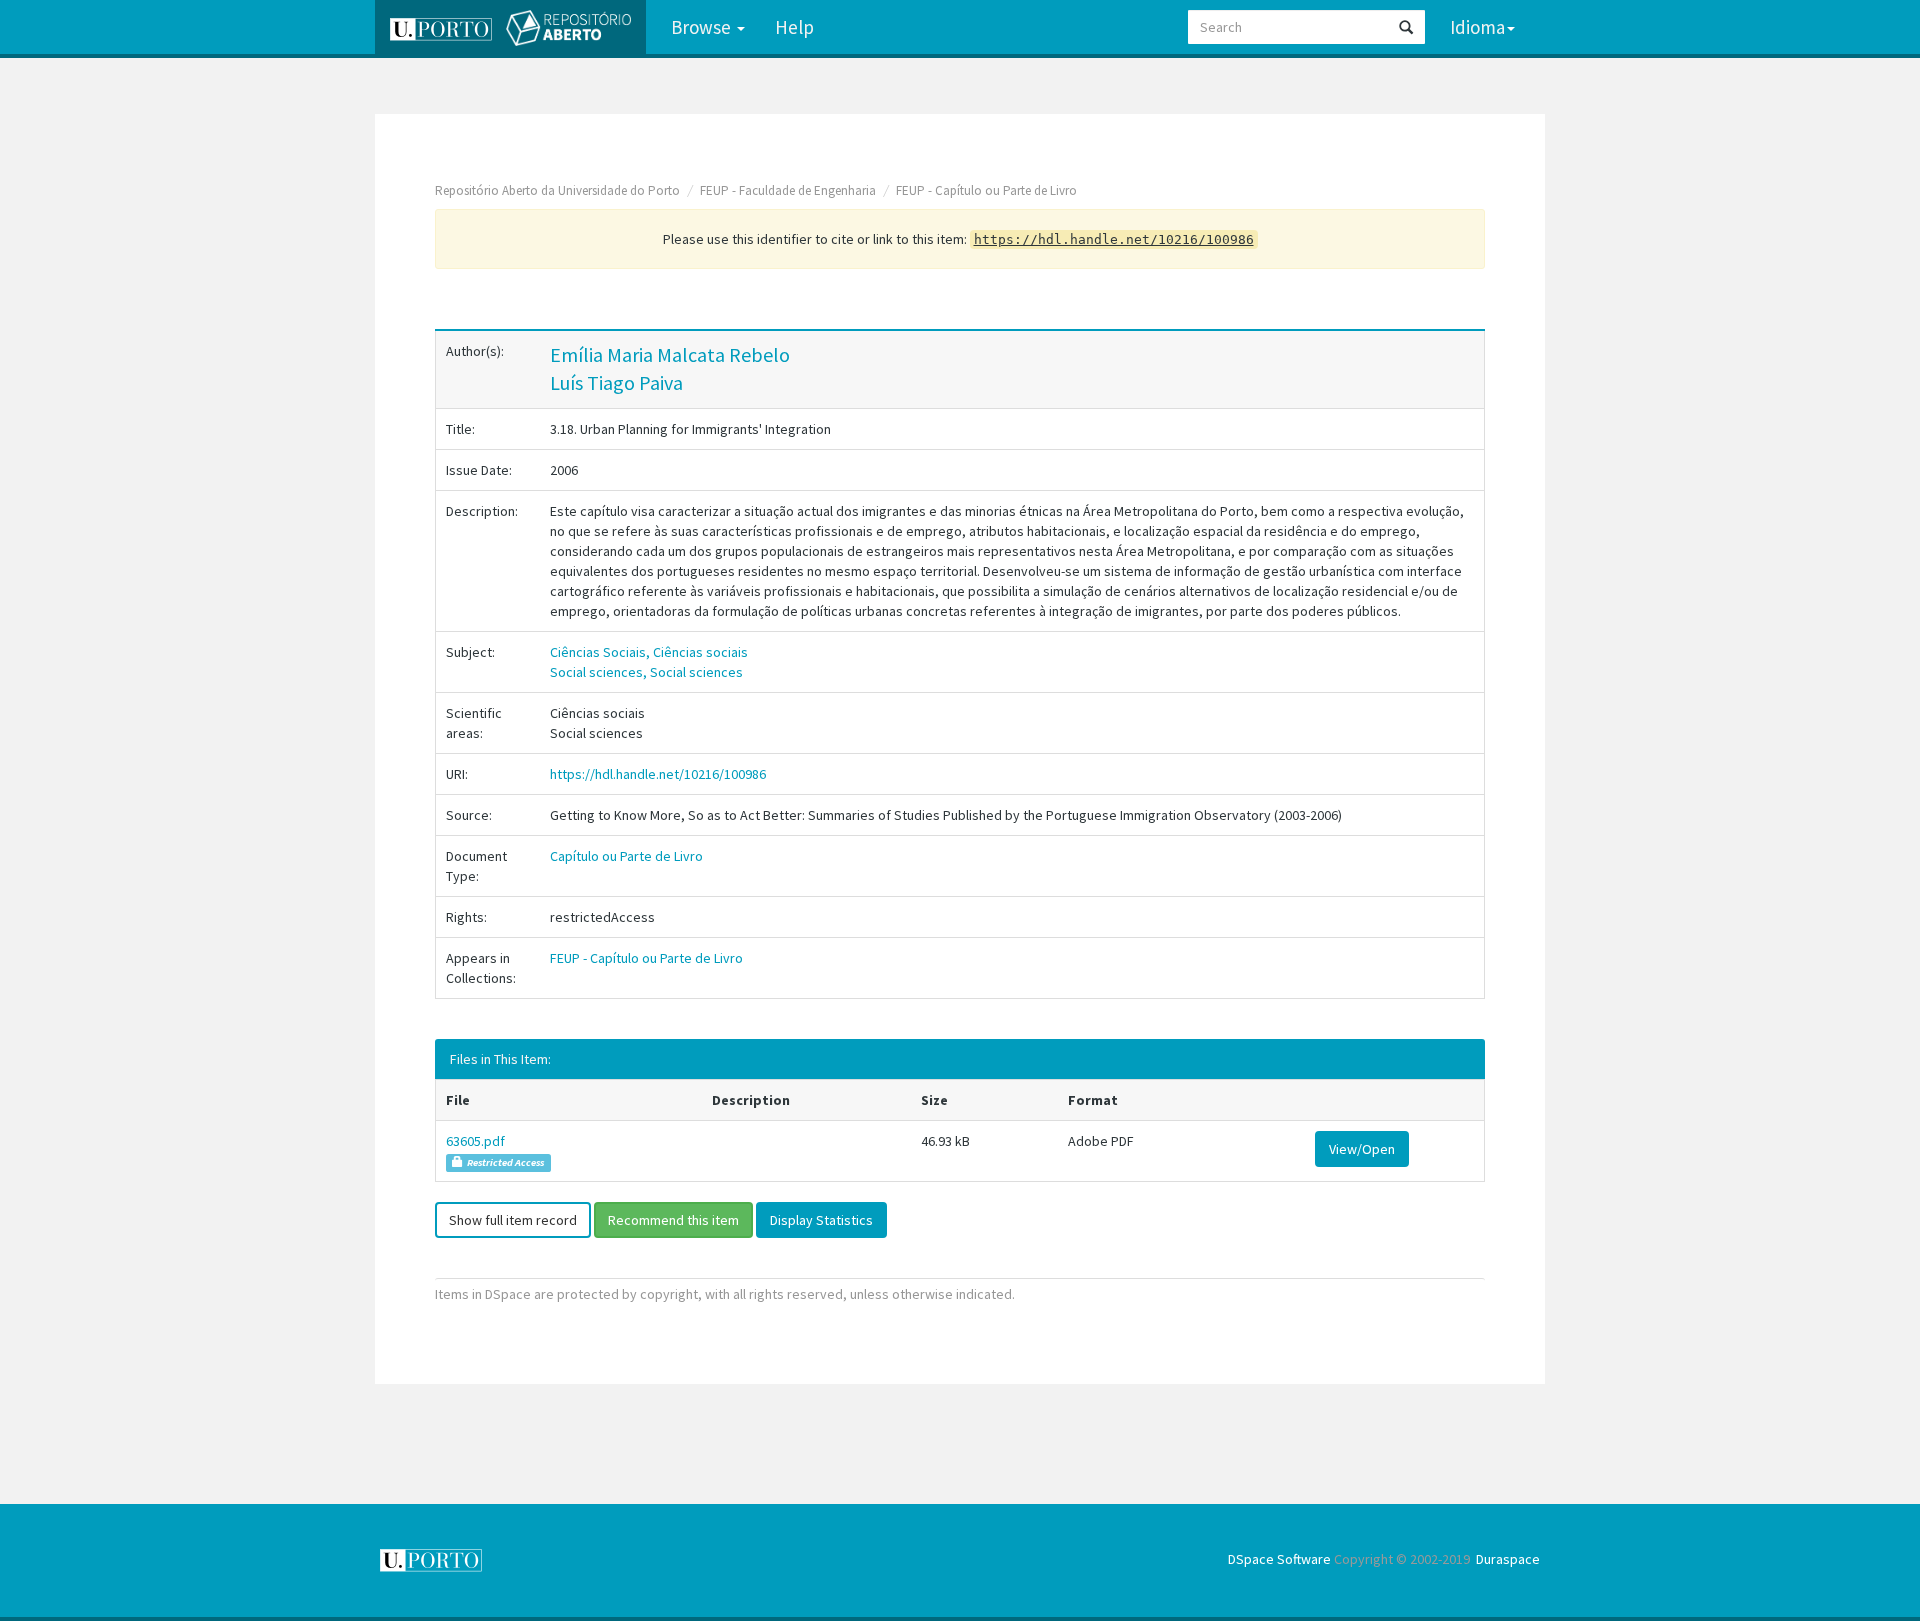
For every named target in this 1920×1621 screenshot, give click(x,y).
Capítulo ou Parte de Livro (626, 856)
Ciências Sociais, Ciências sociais (649, 652)
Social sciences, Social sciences (646, 672)
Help (794, 27)
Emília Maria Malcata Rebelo (670, 354)
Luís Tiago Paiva (616, 382)
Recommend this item (673, 1220)
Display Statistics (821, 1220)
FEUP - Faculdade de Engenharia (788, 190)
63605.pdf (475, 1141)
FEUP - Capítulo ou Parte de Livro (986, 190)
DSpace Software (1279, 1559)
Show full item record (513, 1220)
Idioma (1477, 27)
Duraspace (1508, 1559)
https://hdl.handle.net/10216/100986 (658, 774)
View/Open (1362, 1149)
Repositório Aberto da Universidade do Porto (557, 190)
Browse (703, 27)
